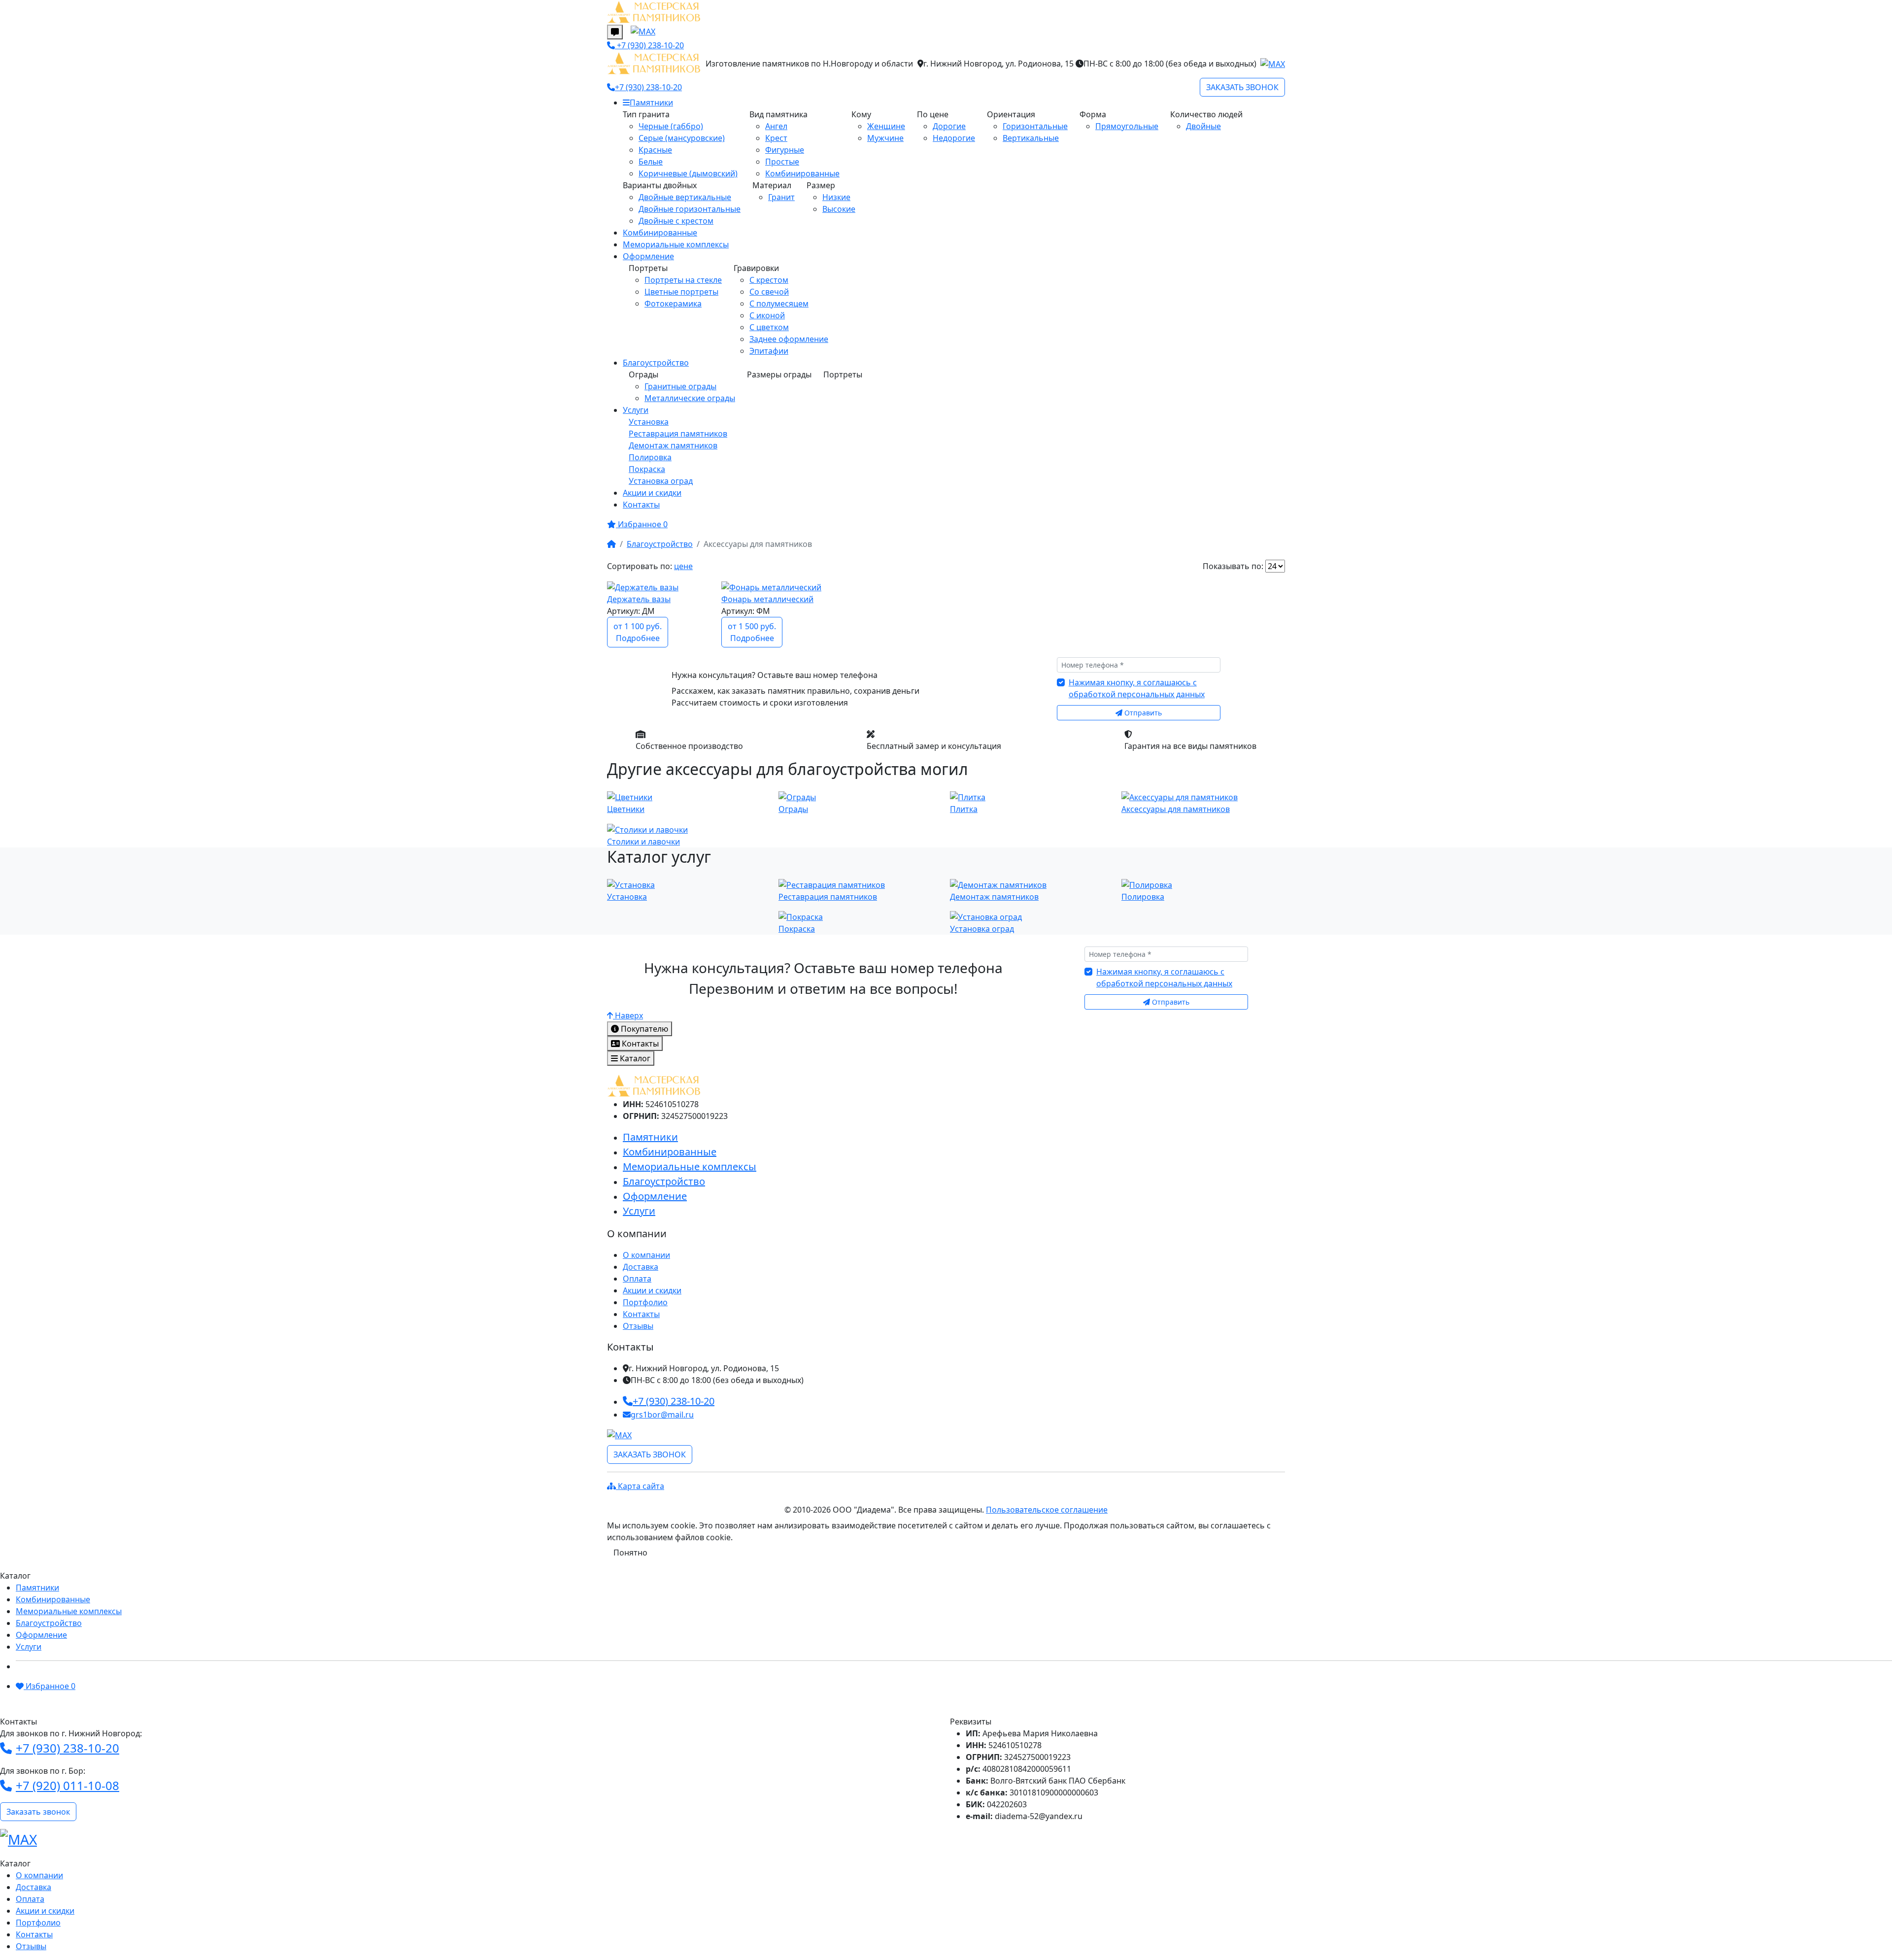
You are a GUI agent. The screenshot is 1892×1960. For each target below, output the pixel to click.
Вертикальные (1031, 138)
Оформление (648, 256)
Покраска (647, 469)
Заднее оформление (789, 339)
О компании (646, 1255)
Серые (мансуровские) (682, 138)
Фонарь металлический (767, 599)
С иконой (767, 315)
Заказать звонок (38, 1812)
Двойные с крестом (676, 221)
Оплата (637, 1279)
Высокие (839, 209)
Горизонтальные (1035, 126)
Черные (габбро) (671, 126)
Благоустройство (656, 363)
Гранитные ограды (680, 386)
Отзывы (638, 1326)
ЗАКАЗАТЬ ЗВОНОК (650, 1454)
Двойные (1203, 126)
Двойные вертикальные (685, 197)
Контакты (641, 505)
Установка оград (661, 481)
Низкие (836, 197)
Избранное (50, 1686)
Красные (655, 150)
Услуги (636, 410)
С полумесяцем (779, 304)
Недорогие (954, 138)
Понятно (630, 1553)
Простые (782, 162)
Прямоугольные (1127, 126)
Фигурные (785, 150)
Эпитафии (769, 351)
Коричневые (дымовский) (688, 173)
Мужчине (885, 138)
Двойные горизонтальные (690, 209)
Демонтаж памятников (673, 445)
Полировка (650, 457)
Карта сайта (640, 1486)
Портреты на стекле (683, 280)
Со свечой (769, 292)
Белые (651, 162)
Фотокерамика (673, 304)
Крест (776, 138)
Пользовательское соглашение (1047, 1510)
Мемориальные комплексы (676, 244)
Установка (649, 422)
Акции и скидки (652, 493)
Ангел (776, 126)
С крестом (769, 280)
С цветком (769, 327)
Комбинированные (802, 173)
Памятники (651, 102)
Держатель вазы (639, 599)
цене (683, 566)
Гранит (781, 197)
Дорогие (949, 126)
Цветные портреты (681, 292)
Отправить (1142, 713)
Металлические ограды (690, 398)
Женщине (886, 126)
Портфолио (645, 1302)
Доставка (641, 1267)
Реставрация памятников (678, 434)
